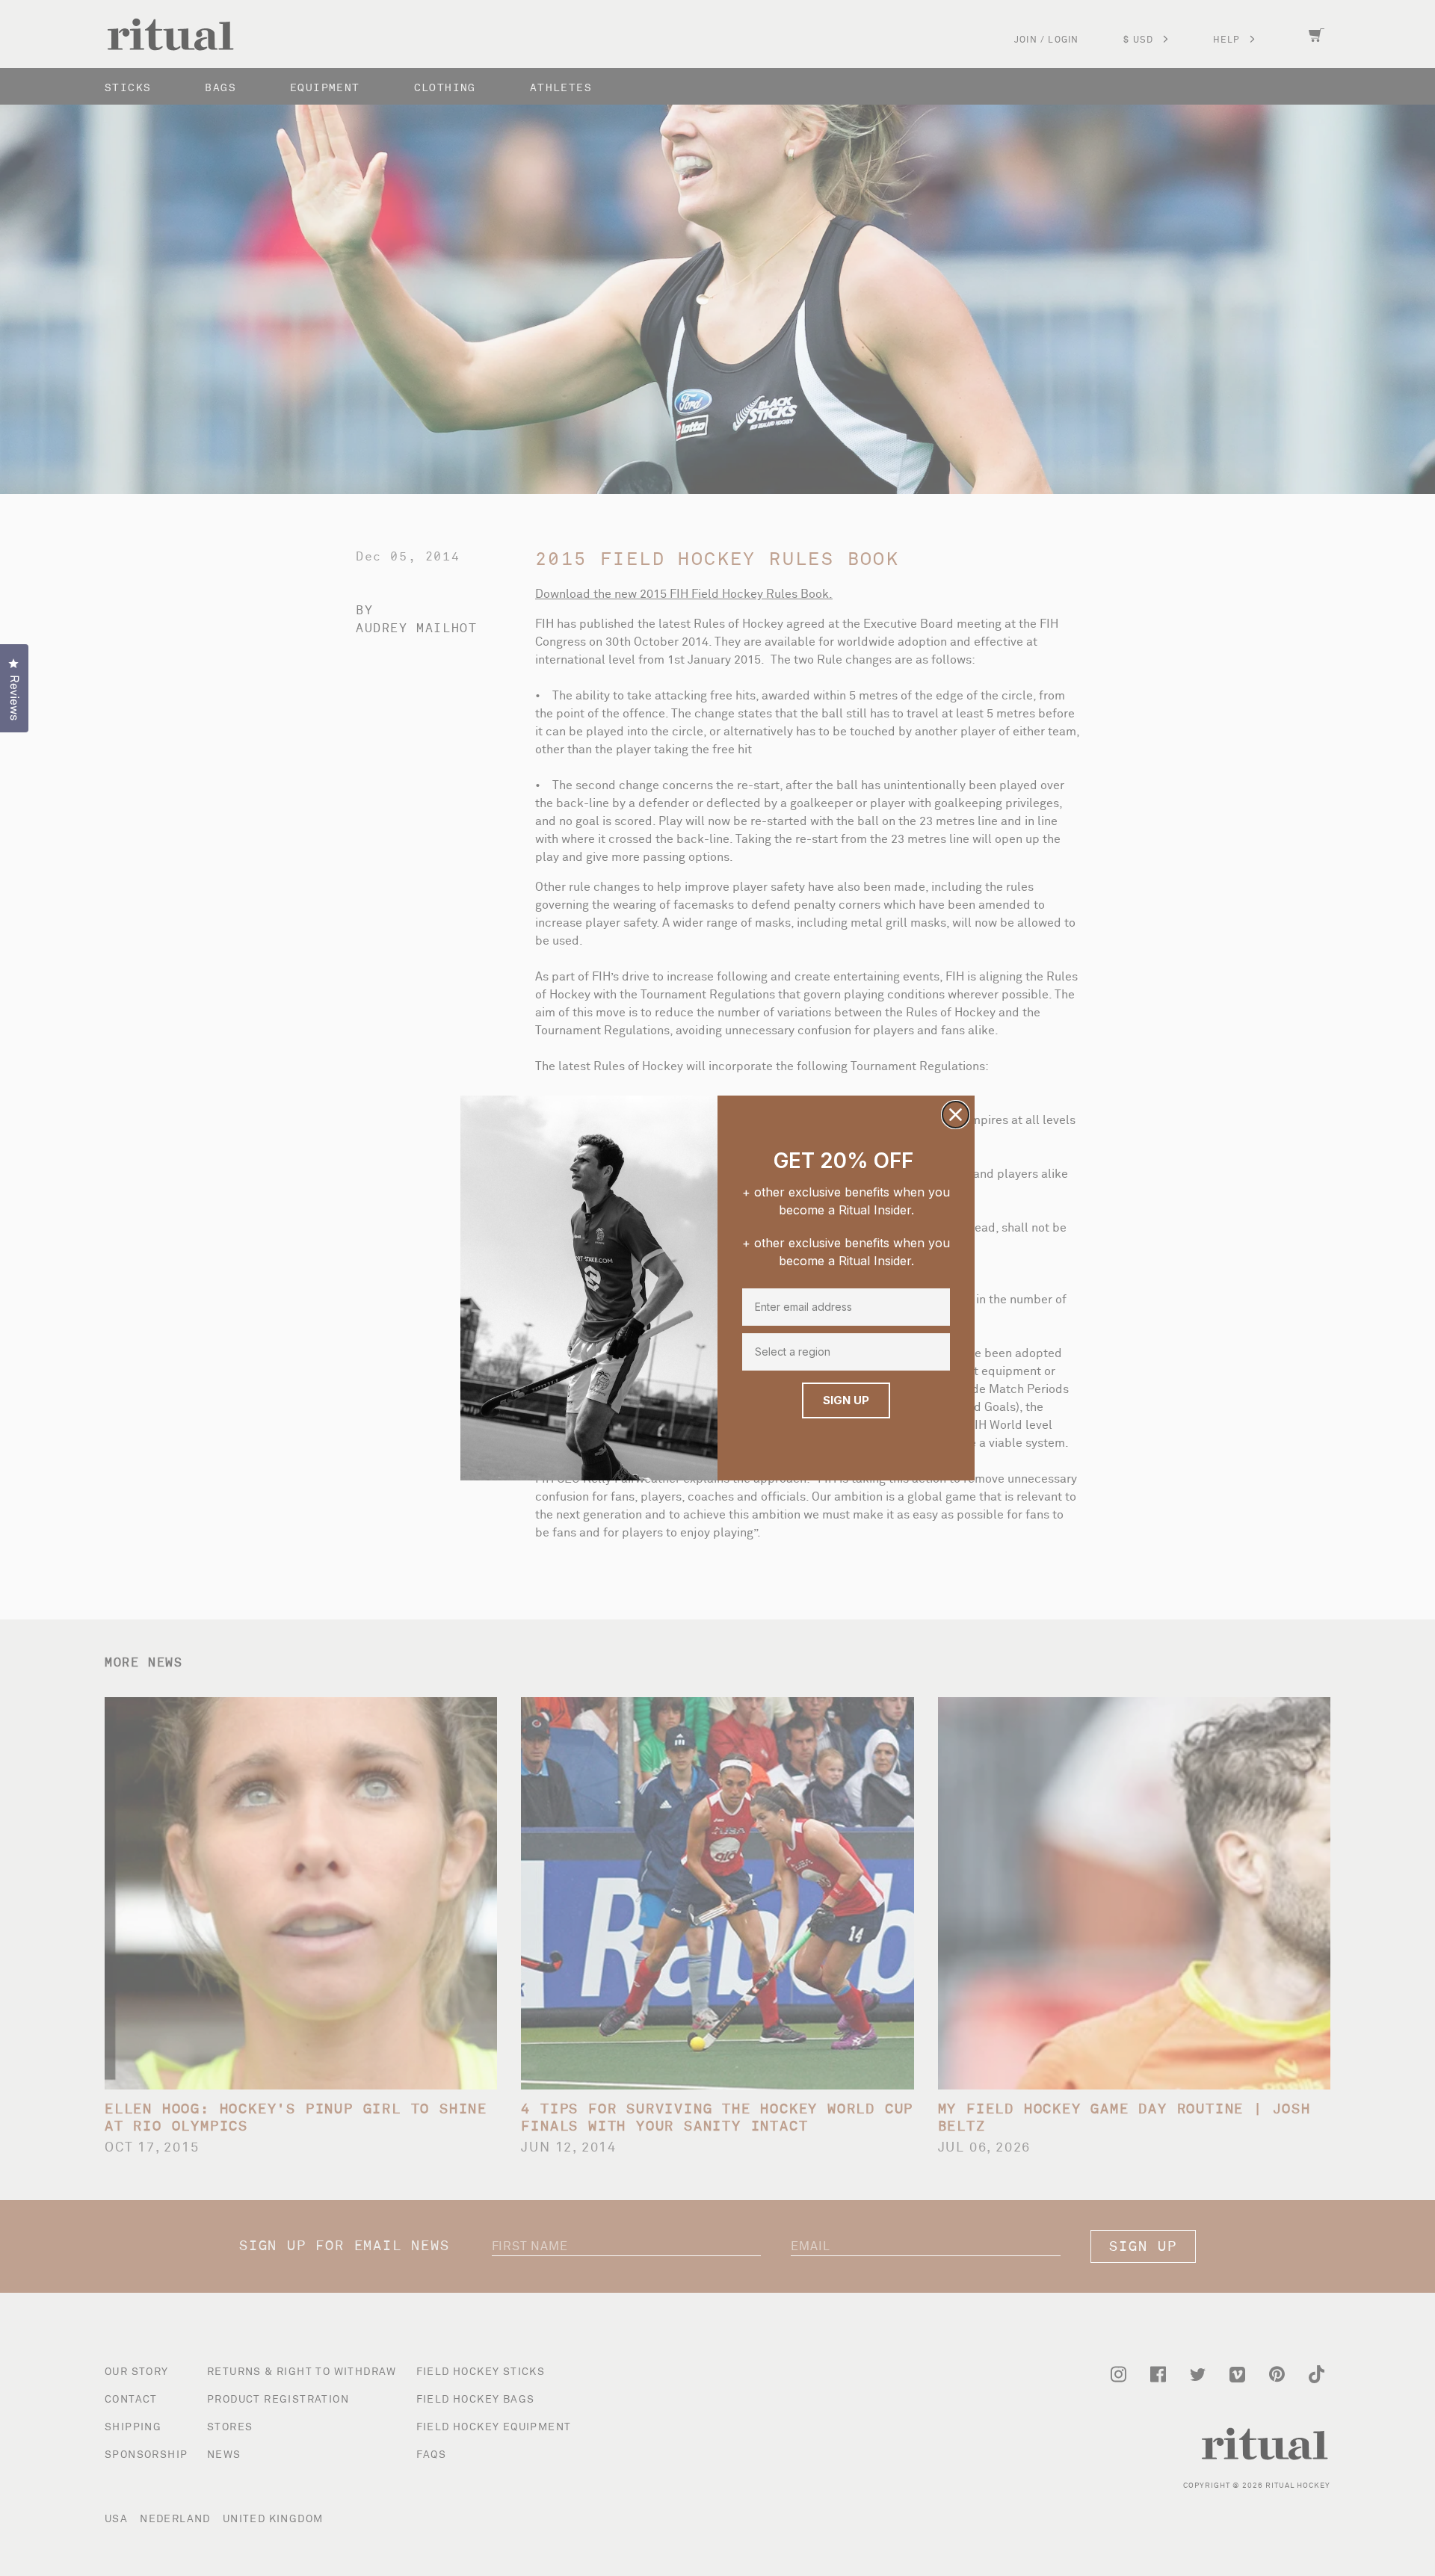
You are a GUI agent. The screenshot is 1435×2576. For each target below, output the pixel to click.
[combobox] (843, 1352)
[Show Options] (937, 1352)
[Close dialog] (956, 1115)
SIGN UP (846, 1400)
